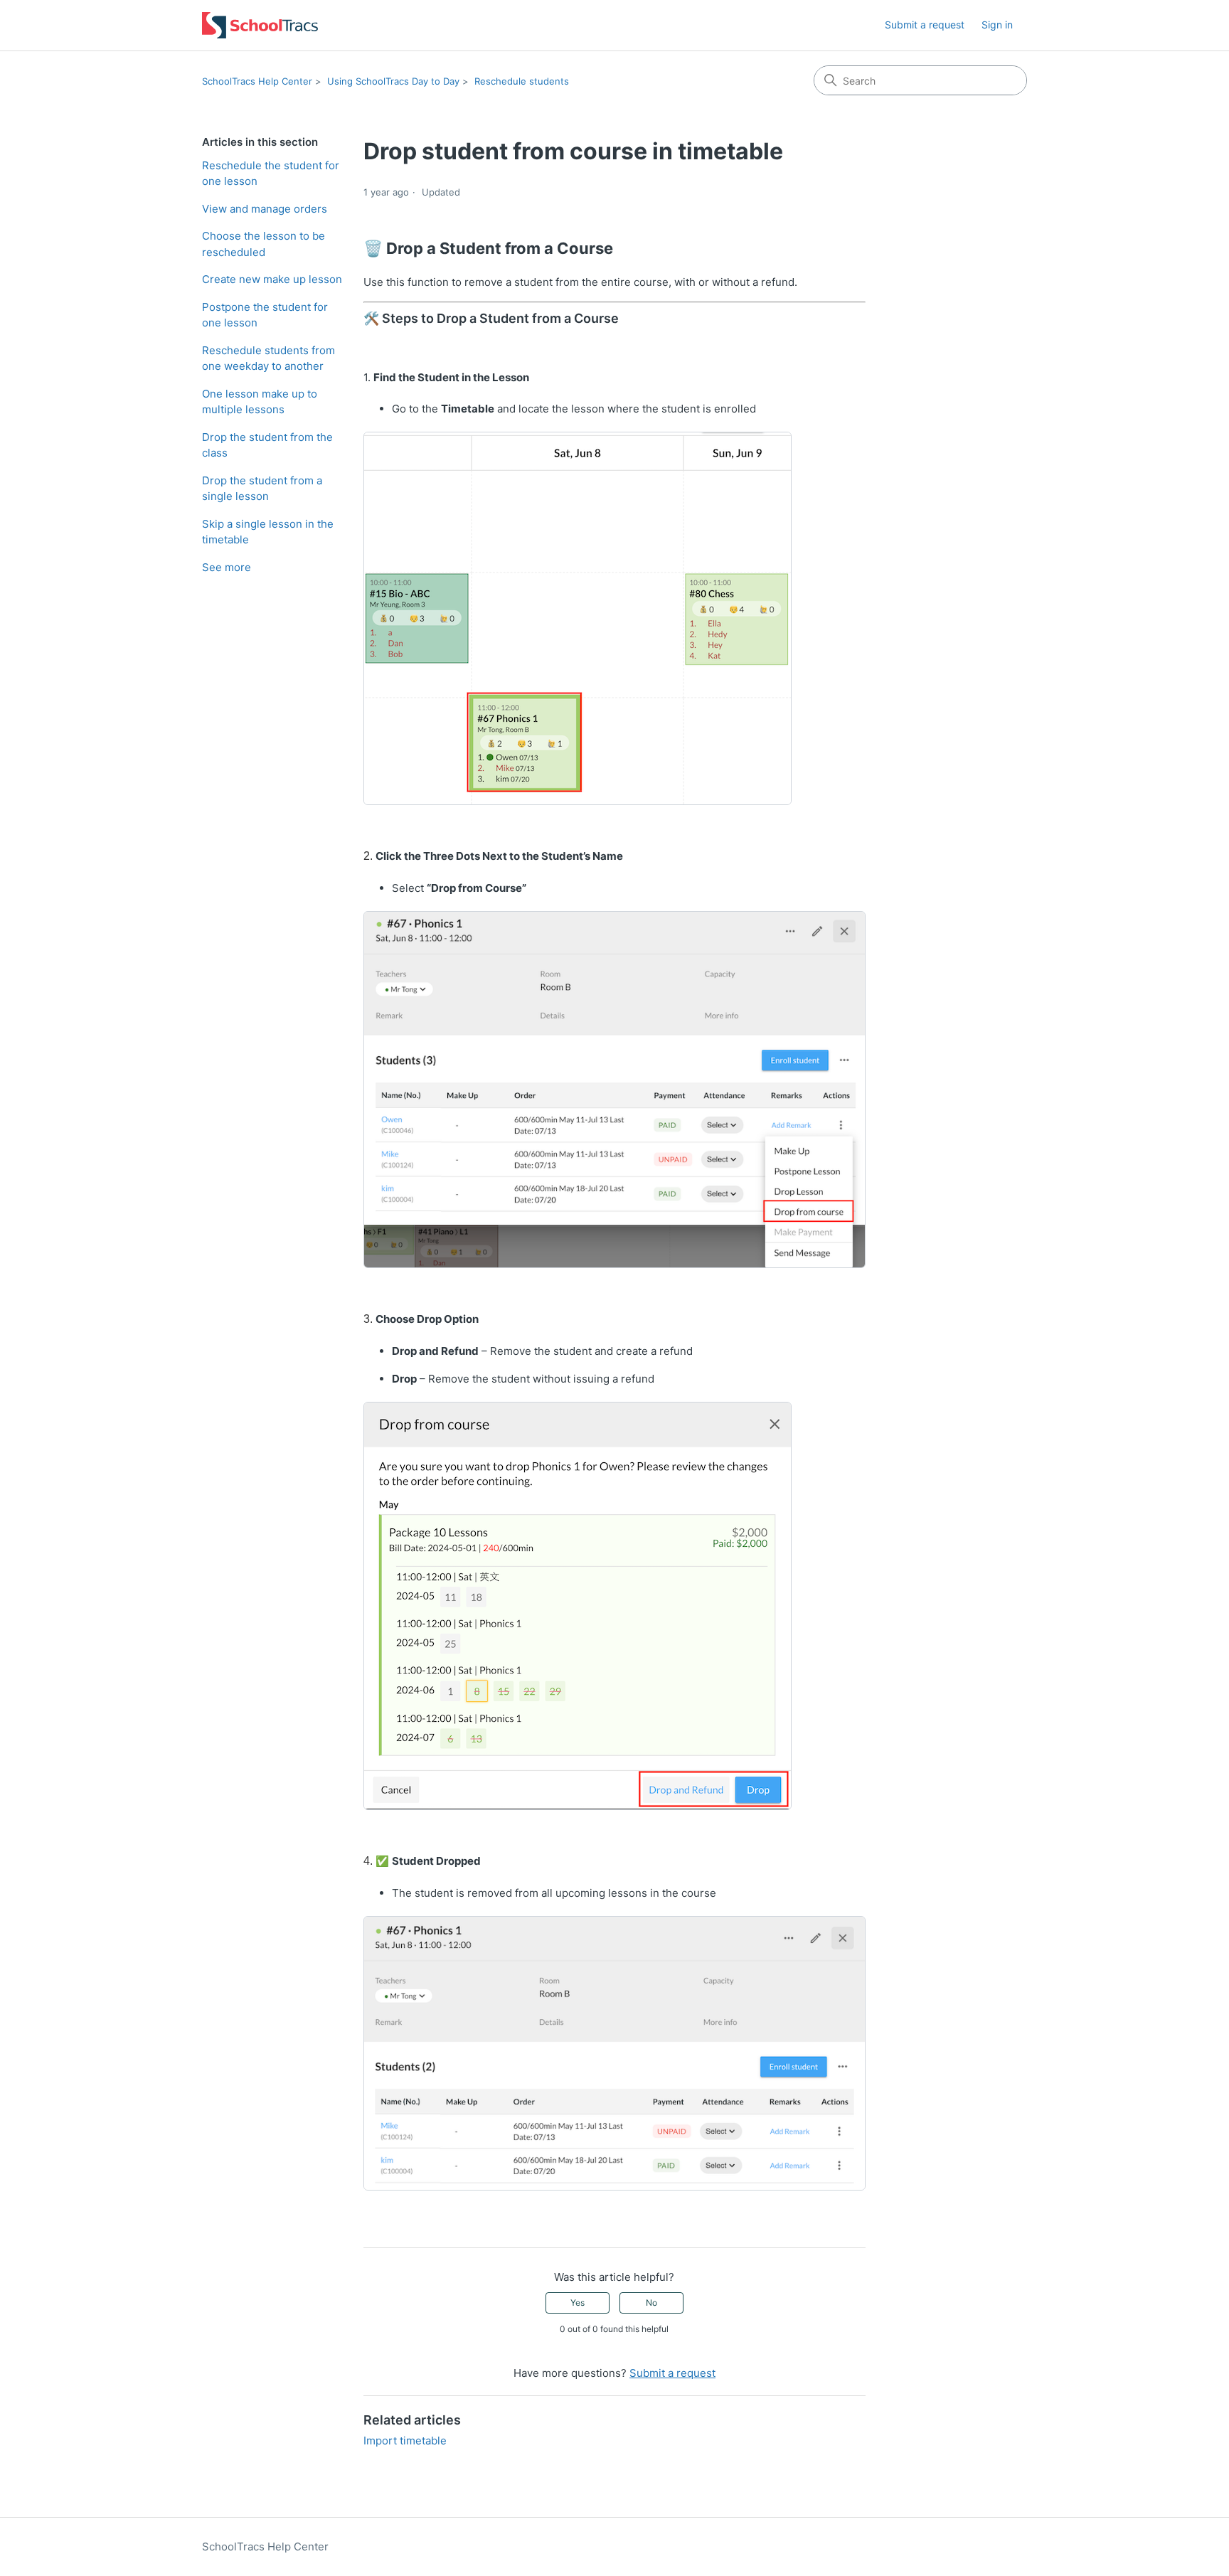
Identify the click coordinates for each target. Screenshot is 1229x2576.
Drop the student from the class (267, 445)
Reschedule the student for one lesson (271, 174)
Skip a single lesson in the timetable (268, 532)
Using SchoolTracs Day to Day (393, 81)
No (651, 2303)
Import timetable (405, 2441)
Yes (578, 2303)
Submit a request (925, 25)
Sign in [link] (997, 25)
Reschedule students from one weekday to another (268, 358)
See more (227, 567)
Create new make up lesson (272, 279)
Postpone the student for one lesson (265, 315)
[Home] (260, 25)
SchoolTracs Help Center (257, 81)
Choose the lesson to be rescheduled (264, 244)
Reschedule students (522, 81)
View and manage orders (265, 209)
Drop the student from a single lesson (262, 489)
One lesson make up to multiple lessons (260, 402)
